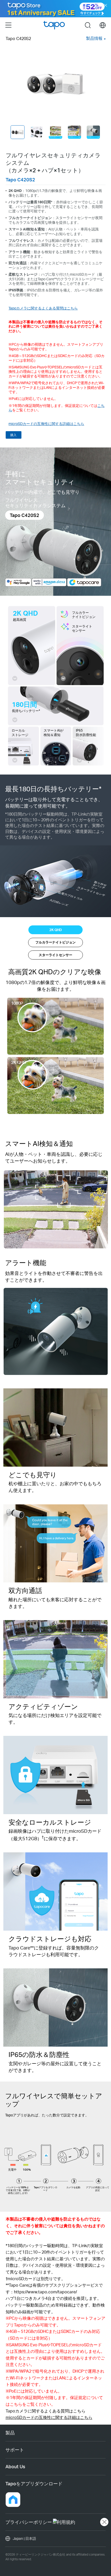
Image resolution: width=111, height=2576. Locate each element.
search (88, 25)
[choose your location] (103, 25)
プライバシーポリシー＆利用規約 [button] (40, 2522)
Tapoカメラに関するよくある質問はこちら (43, 308)
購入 (13, 435)
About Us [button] (15, 2466)
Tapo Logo (54, 25)
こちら (16, 2404)
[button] (13, 2500)
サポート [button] (15, 2450)
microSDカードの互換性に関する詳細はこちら (46, 424)
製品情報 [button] (94, 38)
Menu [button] (8, 25)
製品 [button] (10, 2433)
